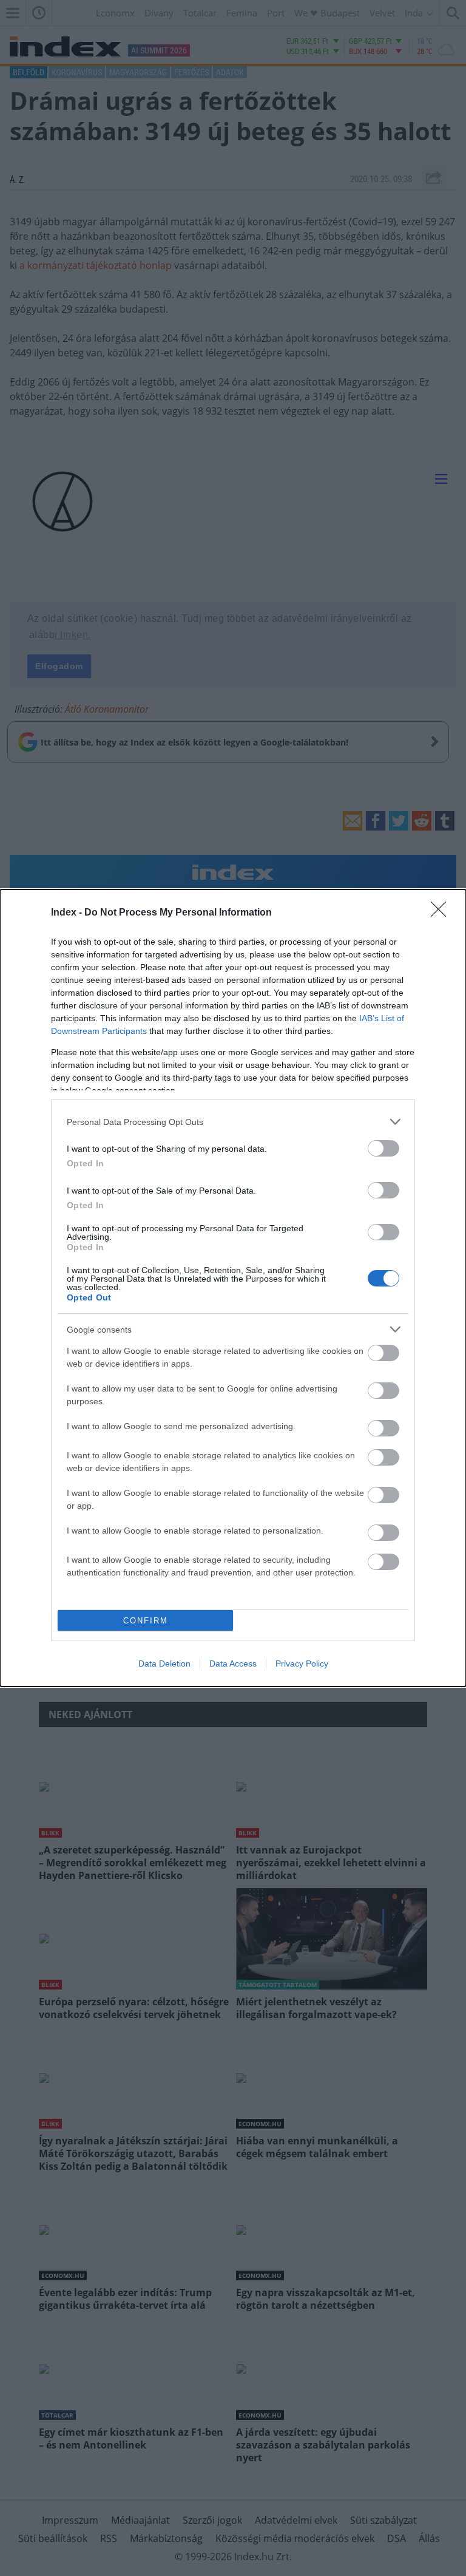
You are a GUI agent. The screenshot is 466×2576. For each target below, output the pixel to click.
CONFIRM (146, 1621)
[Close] (442, 913)
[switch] (383, 1148)
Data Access (233, 1664)
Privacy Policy (302, 1664)
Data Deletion (164, 1664)
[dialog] (233, 1288)
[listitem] (233, 1122)
